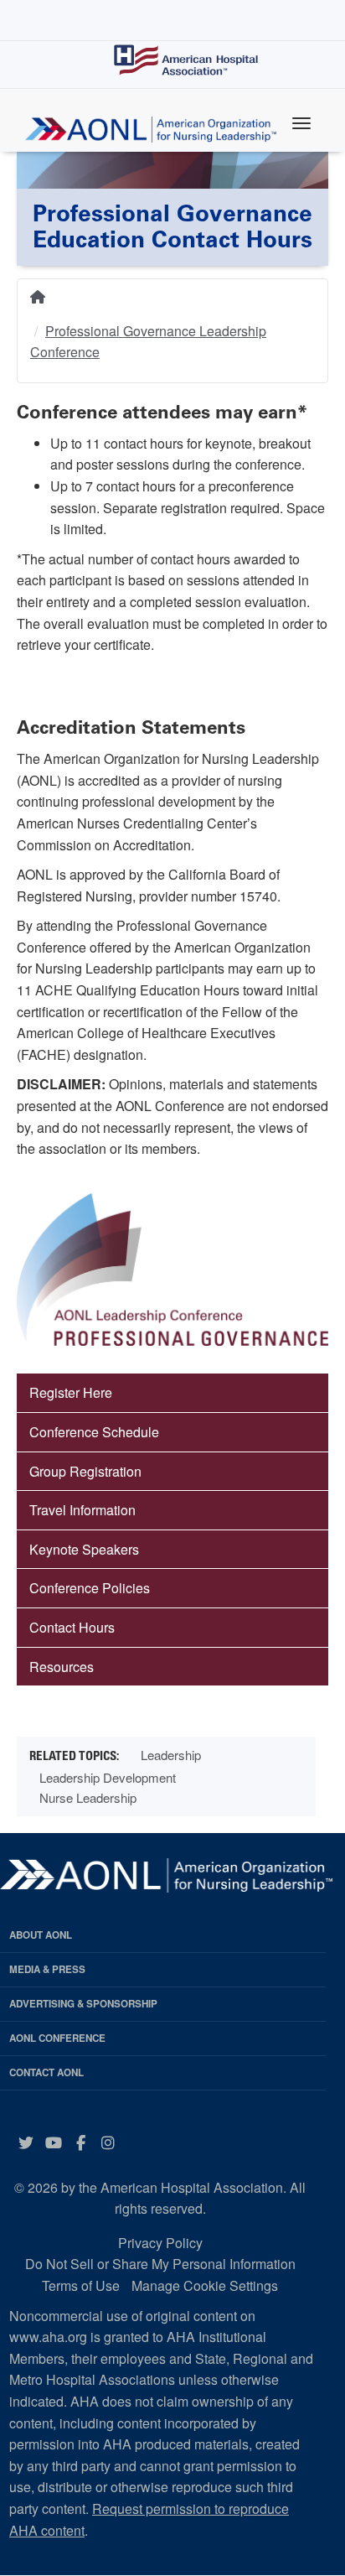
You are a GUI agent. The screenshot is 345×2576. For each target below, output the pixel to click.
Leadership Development (108, 1777)
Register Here (71, 1392)
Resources (62, 1667)
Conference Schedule (94, 1432)
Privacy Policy (160, 2243)
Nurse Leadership (88, 1797)
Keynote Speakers (84, 1549)
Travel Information (82, 1510)
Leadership (171, 1755)
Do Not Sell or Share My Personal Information (160, 2264)
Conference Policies (90, 1588)
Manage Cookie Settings (205, 2285)
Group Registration (85, 1471)
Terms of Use (81, 2285)
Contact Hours (72, 1627)
